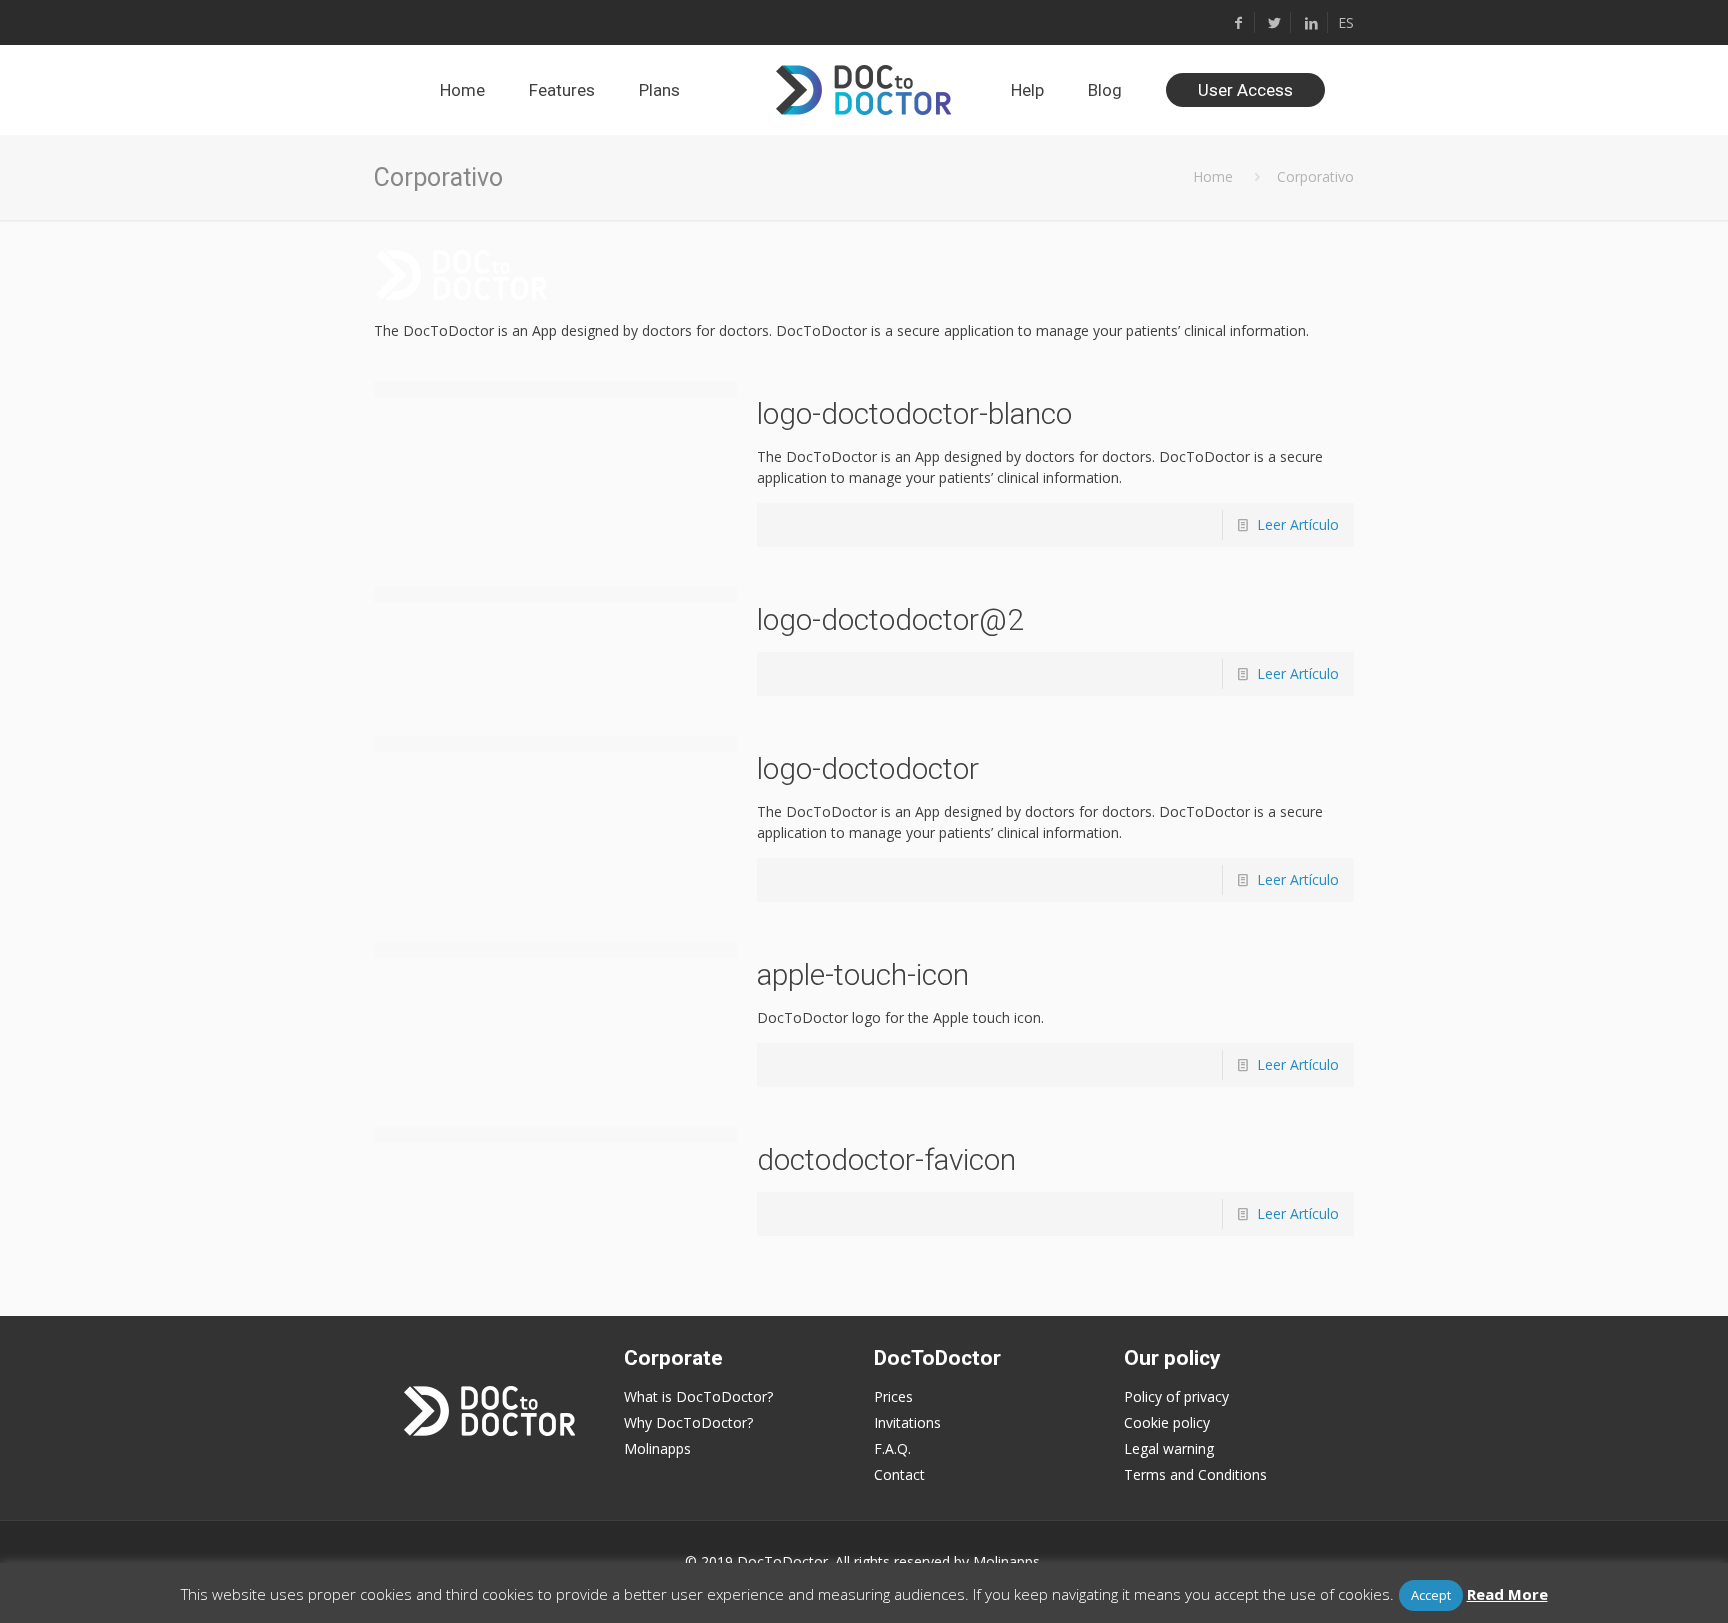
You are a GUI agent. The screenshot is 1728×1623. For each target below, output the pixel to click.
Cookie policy (1167, 1422)
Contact (899, 1474)
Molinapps (657, 1448)
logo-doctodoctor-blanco (914, 413)
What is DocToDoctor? (698, 1396)
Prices (893, 1396)
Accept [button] (1431, 1595)
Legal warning (1169, 1448)
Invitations (907, 1422)
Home (1213, 176)
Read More (1507, 1594)
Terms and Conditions (1195, 1474)
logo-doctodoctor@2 (890, 619)
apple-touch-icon (863, 974)
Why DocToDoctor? (688, 1422)
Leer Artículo (1298, 524)
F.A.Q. (892, 1448)
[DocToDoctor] (863, 90)
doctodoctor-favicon (886, 1159)
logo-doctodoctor (868, 768)
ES (1346, 22)
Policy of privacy (1176, 1396)
